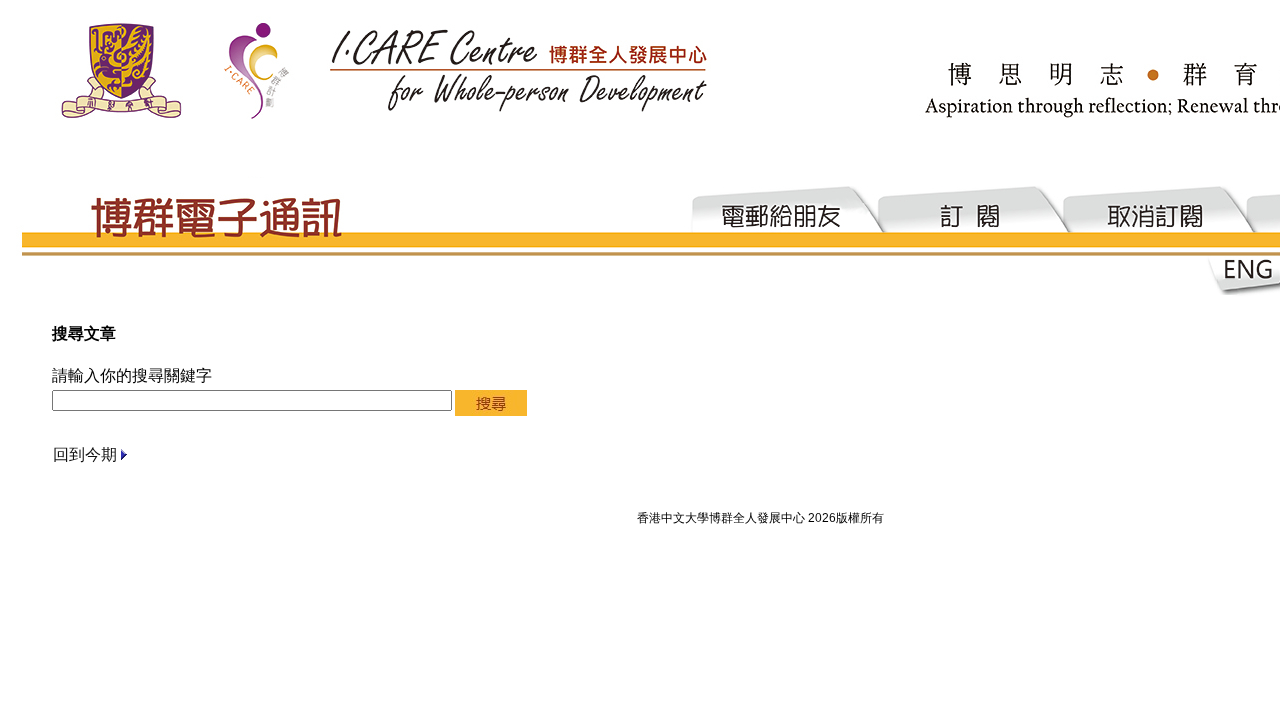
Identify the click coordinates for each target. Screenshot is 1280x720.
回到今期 (85, 454)
